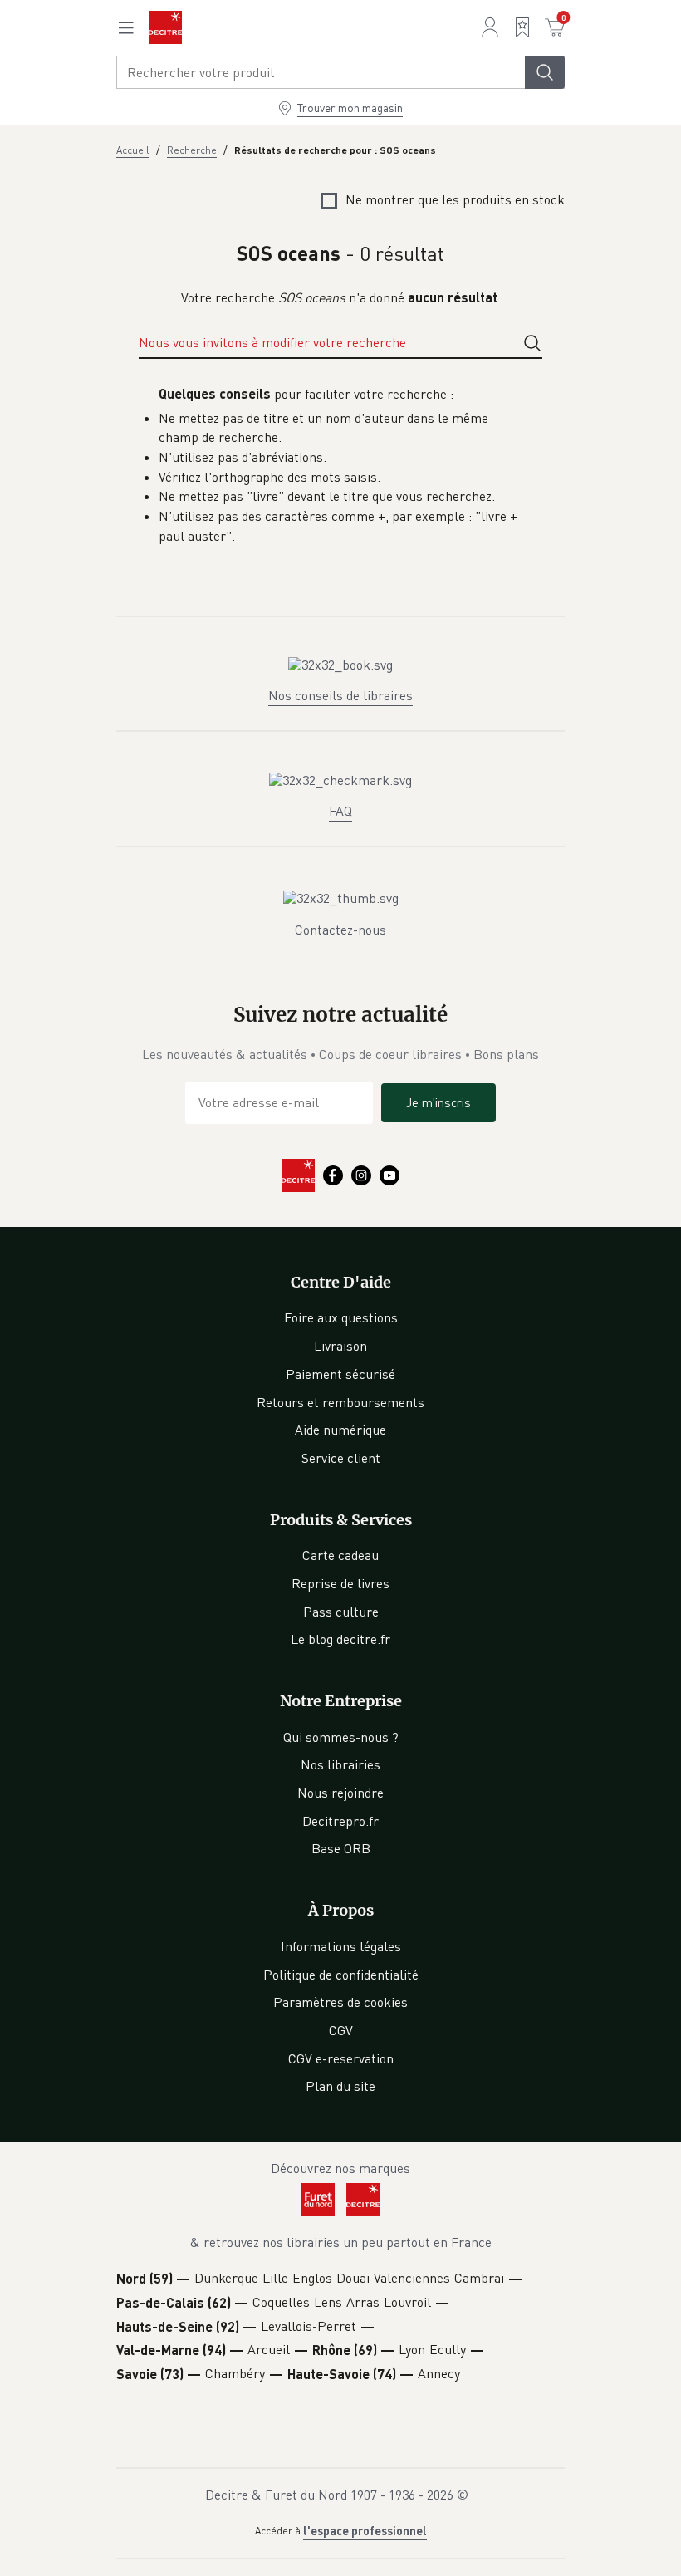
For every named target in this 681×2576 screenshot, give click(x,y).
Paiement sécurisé (340, 1374)
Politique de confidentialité (341, 1975)
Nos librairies (340, 1764)
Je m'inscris (438, 1102)
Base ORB (341, 1848)
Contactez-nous (340, 930)
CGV (341, 2030)
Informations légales (341, 1946)
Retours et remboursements (340, 1402)
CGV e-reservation (341, 2058)
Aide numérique (340, 1430)
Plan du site (340, 2086)
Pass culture (341, 1612)
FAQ (340, 811)
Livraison (340, 1346)
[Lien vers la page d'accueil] (165, 27)
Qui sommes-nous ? (341, 1737)
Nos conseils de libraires (340, 695)
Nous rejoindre (340, 1793)
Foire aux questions (341, 1317)
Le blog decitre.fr (340, 1639)
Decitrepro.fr (340, 1821)
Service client (341, 1458)
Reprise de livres (340, 1583)
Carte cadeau (340, 1555)
